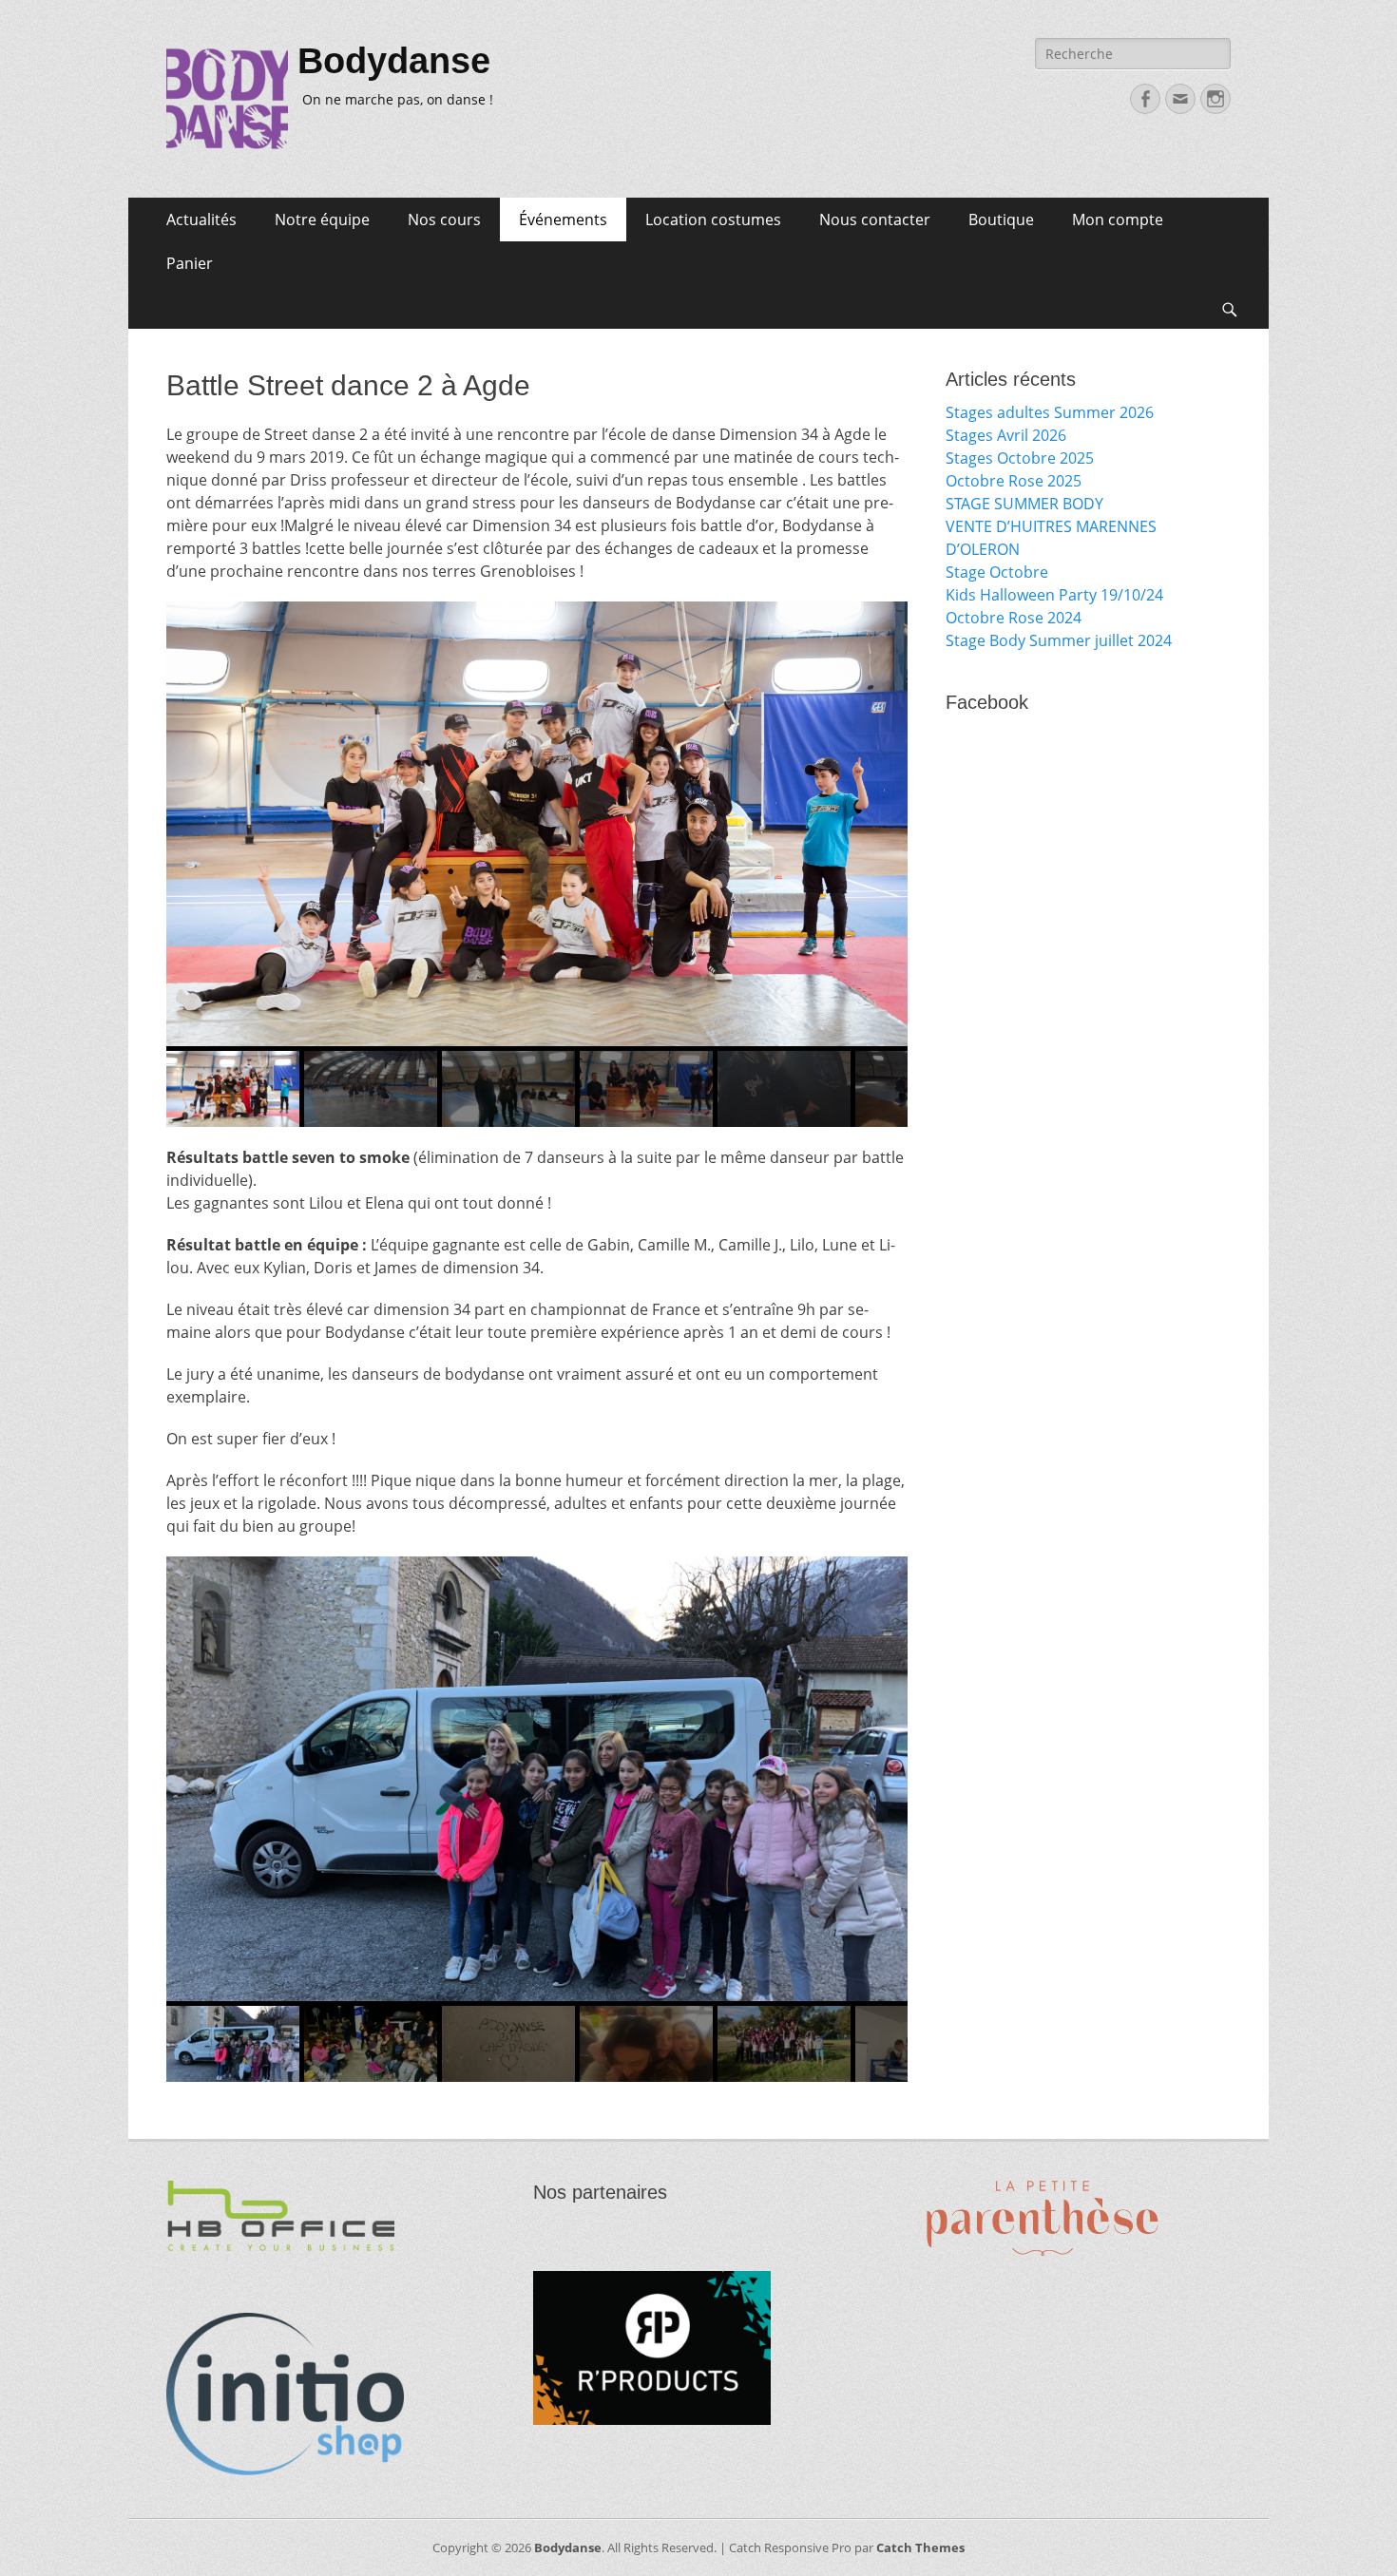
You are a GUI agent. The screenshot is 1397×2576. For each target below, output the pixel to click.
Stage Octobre (997, 572)
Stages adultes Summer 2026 (1050, 412)
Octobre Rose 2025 (1014, 481)
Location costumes (713, 219)
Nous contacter (875, 219)
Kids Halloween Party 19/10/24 (1054, 595)
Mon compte (1118, 219)
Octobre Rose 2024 (1014, 618)
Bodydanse (394, 61)
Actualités (201, 219)
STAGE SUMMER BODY (1024, 504)
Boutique (1001, 219)
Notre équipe (322, 219)
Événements (563, 219)
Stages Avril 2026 (1006, 435)
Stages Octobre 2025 (1020, 458)
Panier (190, 263)
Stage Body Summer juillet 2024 (1059, 640)
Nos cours (444, 219)
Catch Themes (920, 2547)
